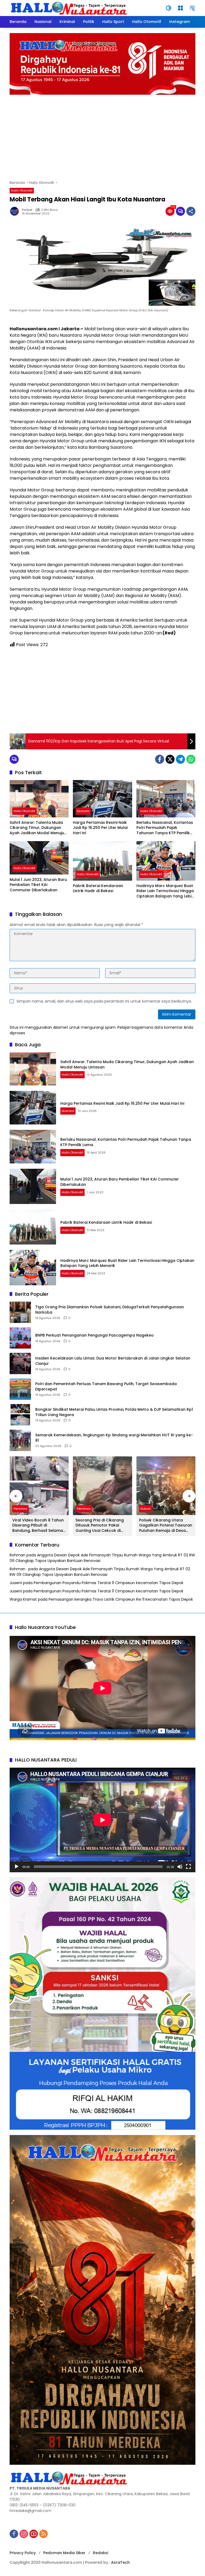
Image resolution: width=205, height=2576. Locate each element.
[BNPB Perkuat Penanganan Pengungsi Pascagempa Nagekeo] (20, 1338)
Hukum (146, 1509)
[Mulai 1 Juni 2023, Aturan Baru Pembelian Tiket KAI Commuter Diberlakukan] (39, 858)
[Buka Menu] (180, 8)
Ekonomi (83, 811)
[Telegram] (180, 759)
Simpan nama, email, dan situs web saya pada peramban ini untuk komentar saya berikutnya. (104, 1001)
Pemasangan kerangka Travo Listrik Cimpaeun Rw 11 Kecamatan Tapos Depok (121, 1599)
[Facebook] (160, 759)
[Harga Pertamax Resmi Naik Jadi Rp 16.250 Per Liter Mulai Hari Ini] (102, 799)
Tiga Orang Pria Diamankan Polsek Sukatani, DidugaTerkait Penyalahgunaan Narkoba (110, 1310)
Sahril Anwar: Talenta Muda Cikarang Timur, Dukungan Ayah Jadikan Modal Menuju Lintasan (37, 828)
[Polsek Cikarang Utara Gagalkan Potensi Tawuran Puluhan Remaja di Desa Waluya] (166, 1486)
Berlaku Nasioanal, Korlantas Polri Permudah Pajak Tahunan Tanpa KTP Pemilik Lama (165, 828)
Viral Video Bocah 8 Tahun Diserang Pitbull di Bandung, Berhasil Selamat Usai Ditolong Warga (38, 1526)
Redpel (27, 210)
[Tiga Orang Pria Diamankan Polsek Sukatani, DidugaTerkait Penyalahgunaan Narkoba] (20, 1312)
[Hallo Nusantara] (70, 8)
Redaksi (100, 2553)
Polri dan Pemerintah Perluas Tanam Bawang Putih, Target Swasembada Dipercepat (106, 1387)
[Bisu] (180, 1867)
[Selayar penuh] (188, 1867)
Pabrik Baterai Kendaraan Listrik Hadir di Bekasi (98, 889)
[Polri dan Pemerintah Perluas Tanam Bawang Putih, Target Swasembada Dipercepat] (20, 1389)
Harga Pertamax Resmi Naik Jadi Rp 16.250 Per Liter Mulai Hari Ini (100, 828)
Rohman (17, 1555)
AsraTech (120, 2562)
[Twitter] (170, 759)
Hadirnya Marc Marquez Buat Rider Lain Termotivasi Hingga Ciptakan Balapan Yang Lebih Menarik (165, 891)
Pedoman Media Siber (64, 2553)
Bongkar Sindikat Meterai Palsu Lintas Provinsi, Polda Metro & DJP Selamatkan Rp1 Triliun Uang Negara (114, 1412)
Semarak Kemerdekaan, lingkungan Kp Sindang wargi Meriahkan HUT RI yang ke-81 (114, 1438)
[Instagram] (24, 2534)
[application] (102, 1820)
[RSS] (44, 2534)
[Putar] (17, 1867)
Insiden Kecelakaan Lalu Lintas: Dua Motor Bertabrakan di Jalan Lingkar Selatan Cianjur (113, 1361)
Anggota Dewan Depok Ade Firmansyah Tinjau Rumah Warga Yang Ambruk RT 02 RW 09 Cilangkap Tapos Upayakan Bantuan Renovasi (100, 1572)
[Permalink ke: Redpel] (16, 211)
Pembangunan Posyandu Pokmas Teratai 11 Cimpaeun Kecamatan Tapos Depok (109, 1583)
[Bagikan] (191, 211)
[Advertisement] (102, 135)
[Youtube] (34, 2534)
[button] (169, 8)
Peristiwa (20, 1509)
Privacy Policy (23, 2553)
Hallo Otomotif (22, 190)
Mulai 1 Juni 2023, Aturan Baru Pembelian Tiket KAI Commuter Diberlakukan (38, 885)
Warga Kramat (23, 1599)
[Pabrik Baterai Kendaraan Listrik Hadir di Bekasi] (102, 861)
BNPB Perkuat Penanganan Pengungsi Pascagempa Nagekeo (94, 1335)
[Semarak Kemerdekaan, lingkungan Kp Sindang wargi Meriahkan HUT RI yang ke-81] (20, 1440)
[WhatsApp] (191, 759)
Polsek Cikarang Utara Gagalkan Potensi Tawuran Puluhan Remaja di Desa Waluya (166, 1526)
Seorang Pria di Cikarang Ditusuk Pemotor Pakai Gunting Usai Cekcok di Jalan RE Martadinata (100, 1526)
